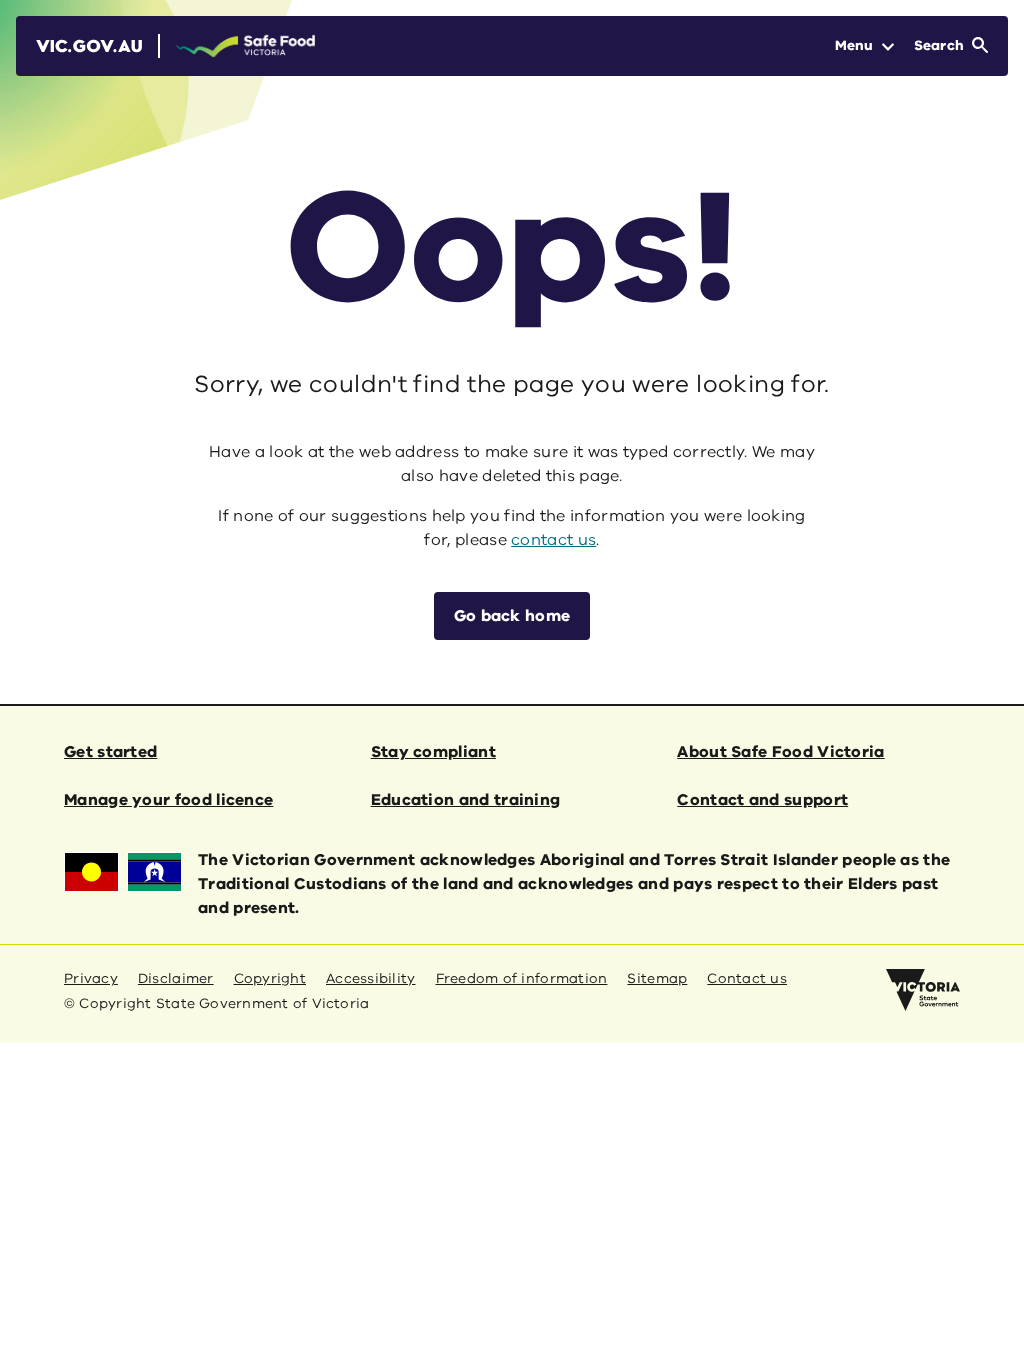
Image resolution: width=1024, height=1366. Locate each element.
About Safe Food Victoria (780, 752)
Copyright (270, 978)
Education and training (466, 800)
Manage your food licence (168, 800)
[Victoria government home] (923, 990)
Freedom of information (522, 978)
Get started (110, 752)
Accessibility (371, 978)
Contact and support (762, 800)
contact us (553, 540)
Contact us (747, 978)
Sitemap (657, 978)
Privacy (91, 978)
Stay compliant (433, 752)
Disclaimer (176, 978)
